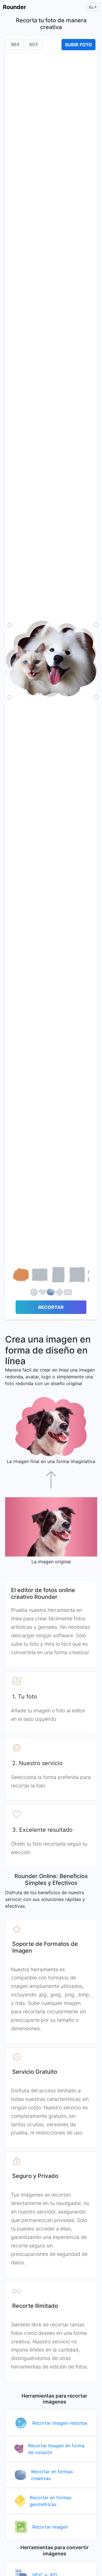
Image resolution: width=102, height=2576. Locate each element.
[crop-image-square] (68, 1293)
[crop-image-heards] (42, 1293)
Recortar (51, 1307)
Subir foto (78, 45)
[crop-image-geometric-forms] (59, 1293)
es (91, 7)
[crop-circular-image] (34, 1293)
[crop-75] (58, 1276)
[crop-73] (21, 1276)
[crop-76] (77, 1276)
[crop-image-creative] (51, 1293)
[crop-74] (40, 1276)
